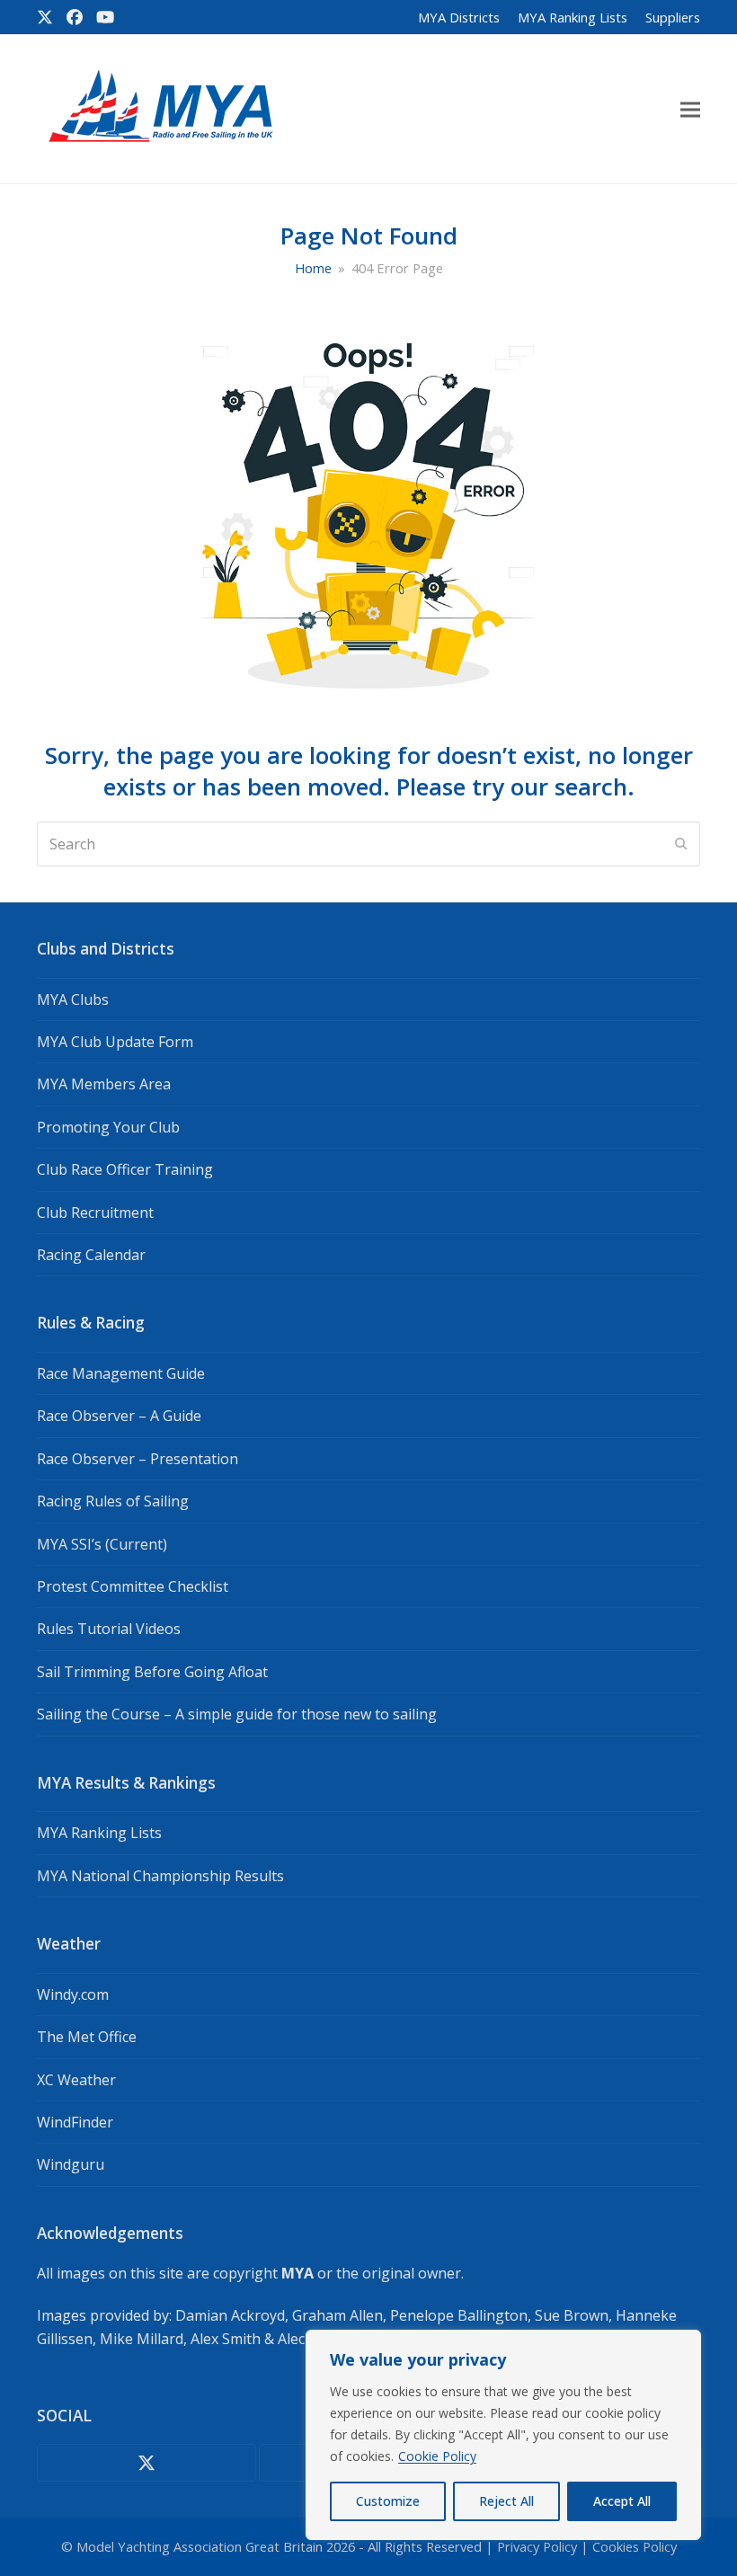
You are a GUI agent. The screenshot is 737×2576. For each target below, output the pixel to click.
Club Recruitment (95, 1212)
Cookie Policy (437, 2456)
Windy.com (73, 1994)
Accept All (622, 2501)
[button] (690, 109)
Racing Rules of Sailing (113, 1501)
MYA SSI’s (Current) (102, 1544)
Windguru (71, 2164)
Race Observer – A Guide (119, 1416)
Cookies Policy (635, 2546)
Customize (388, 2501)
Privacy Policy (537, 2546)
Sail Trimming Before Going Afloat (152, 1672)
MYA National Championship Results (160, 1876)
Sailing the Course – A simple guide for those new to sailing (237, 1714)
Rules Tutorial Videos (109, 1629)
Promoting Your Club (108, 1127)
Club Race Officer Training (125, 1169)
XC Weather (76, 2080)
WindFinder (75, 2122)
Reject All (506, 2501)
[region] (503, 2435)
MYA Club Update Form (115, 1042)
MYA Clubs (73, 999)
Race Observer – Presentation (138, 1459)
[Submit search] (681, 844)
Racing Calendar (91, 1255)
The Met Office (87, 2037)
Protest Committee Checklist (133, 1586)
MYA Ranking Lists (99, 1833)
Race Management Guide (121, 1373)
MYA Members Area (104, 1084)
